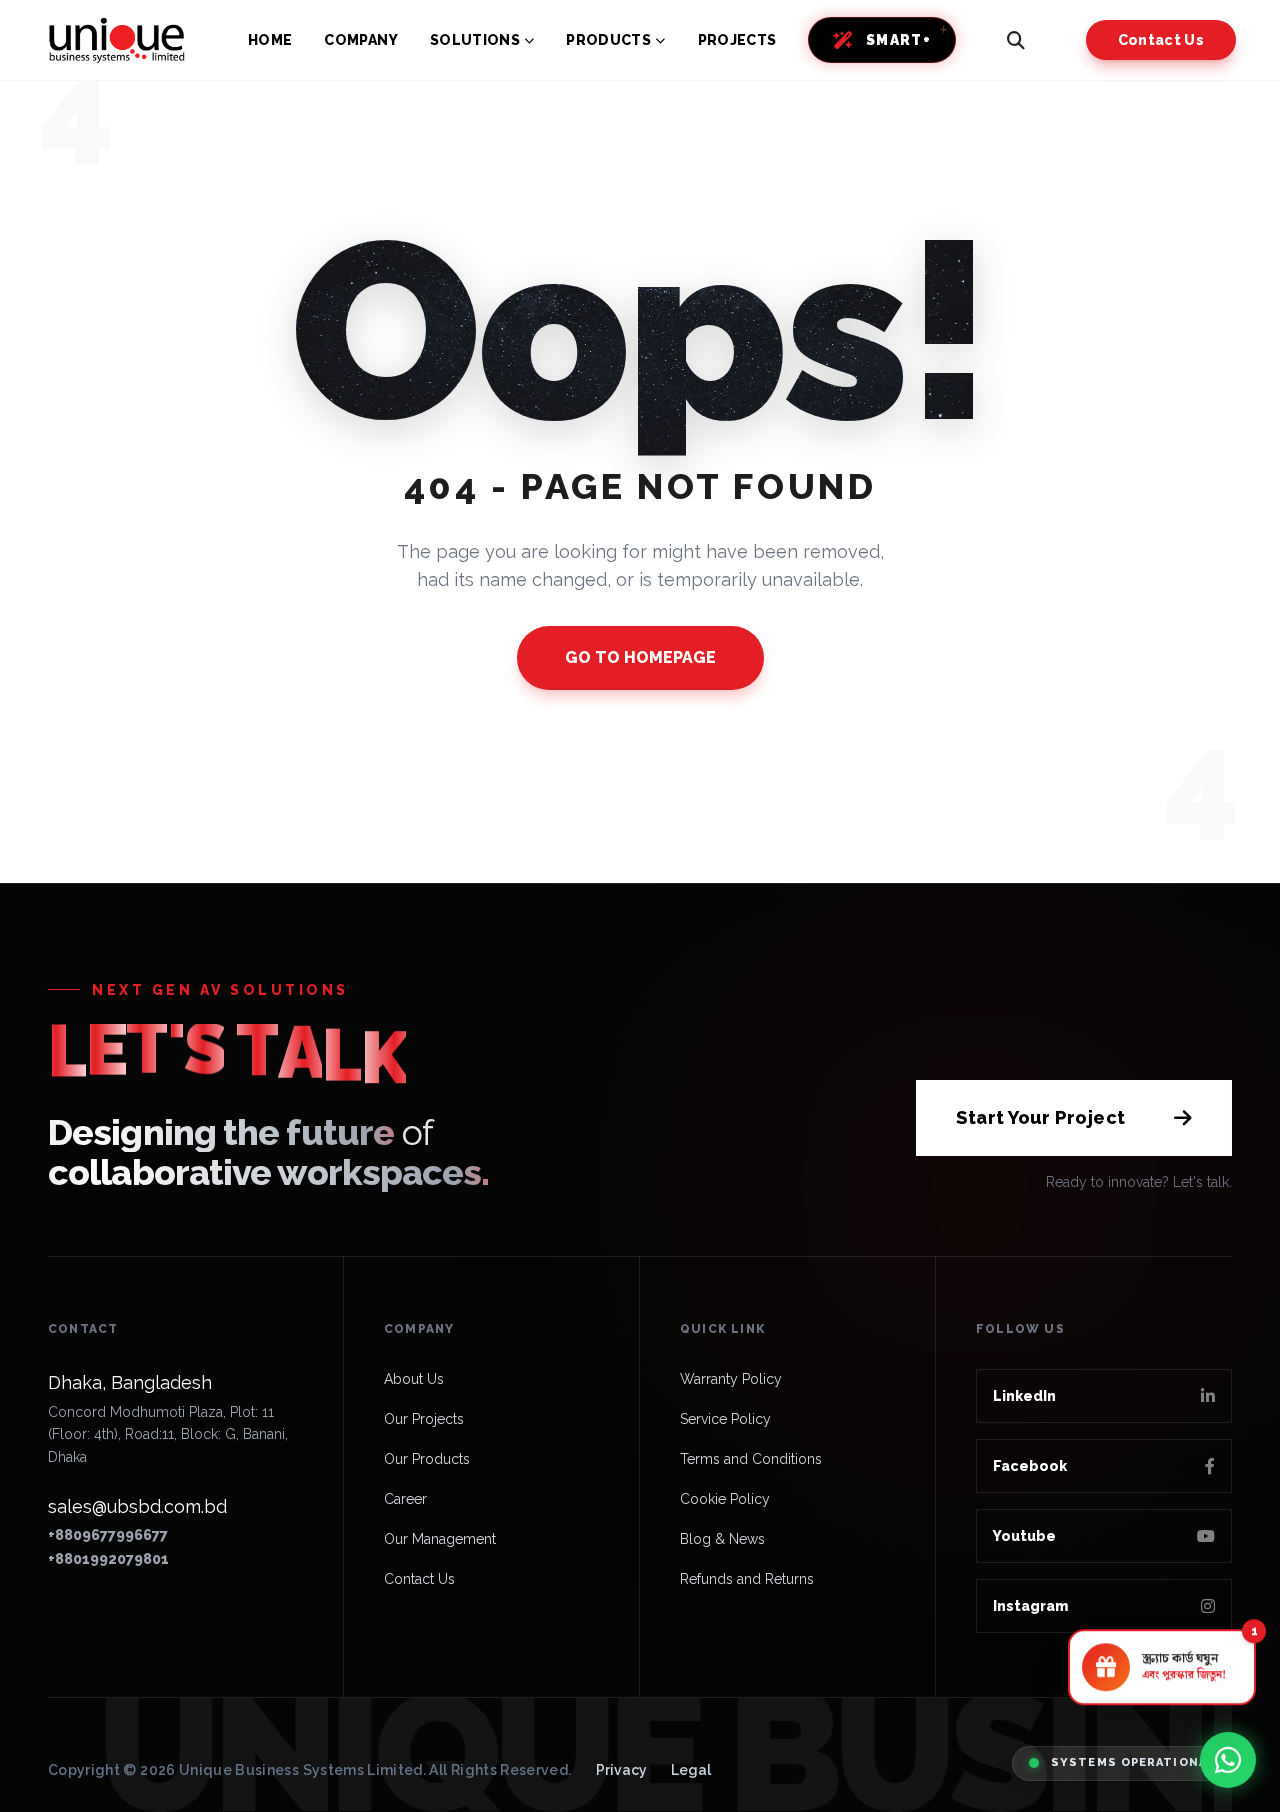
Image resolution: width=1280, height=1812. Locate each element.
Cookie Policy (725, 1499)
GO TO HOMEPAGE (640, 657)
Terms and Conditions (751, 1459)
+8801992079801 (108, 1559)
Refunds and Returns (747, 1579)
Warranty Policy (731, 1379)
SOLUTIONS (475, 40)
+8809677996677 (108, 1535)
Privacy (621, 1770)
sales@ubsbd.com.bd (137, 1506)
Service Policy (725, 1419)
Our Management (440, 1539)
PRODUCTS (608, 40)
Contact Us (1161, 40)
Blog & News (722, 1539)
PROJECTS (737, 40)
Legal (691, 1770)
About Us (414, 1379)
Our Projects (424, 1419)
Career (405, 1499)
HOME (270, 40)
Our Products (427, 1459)
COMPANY (360, 40)
